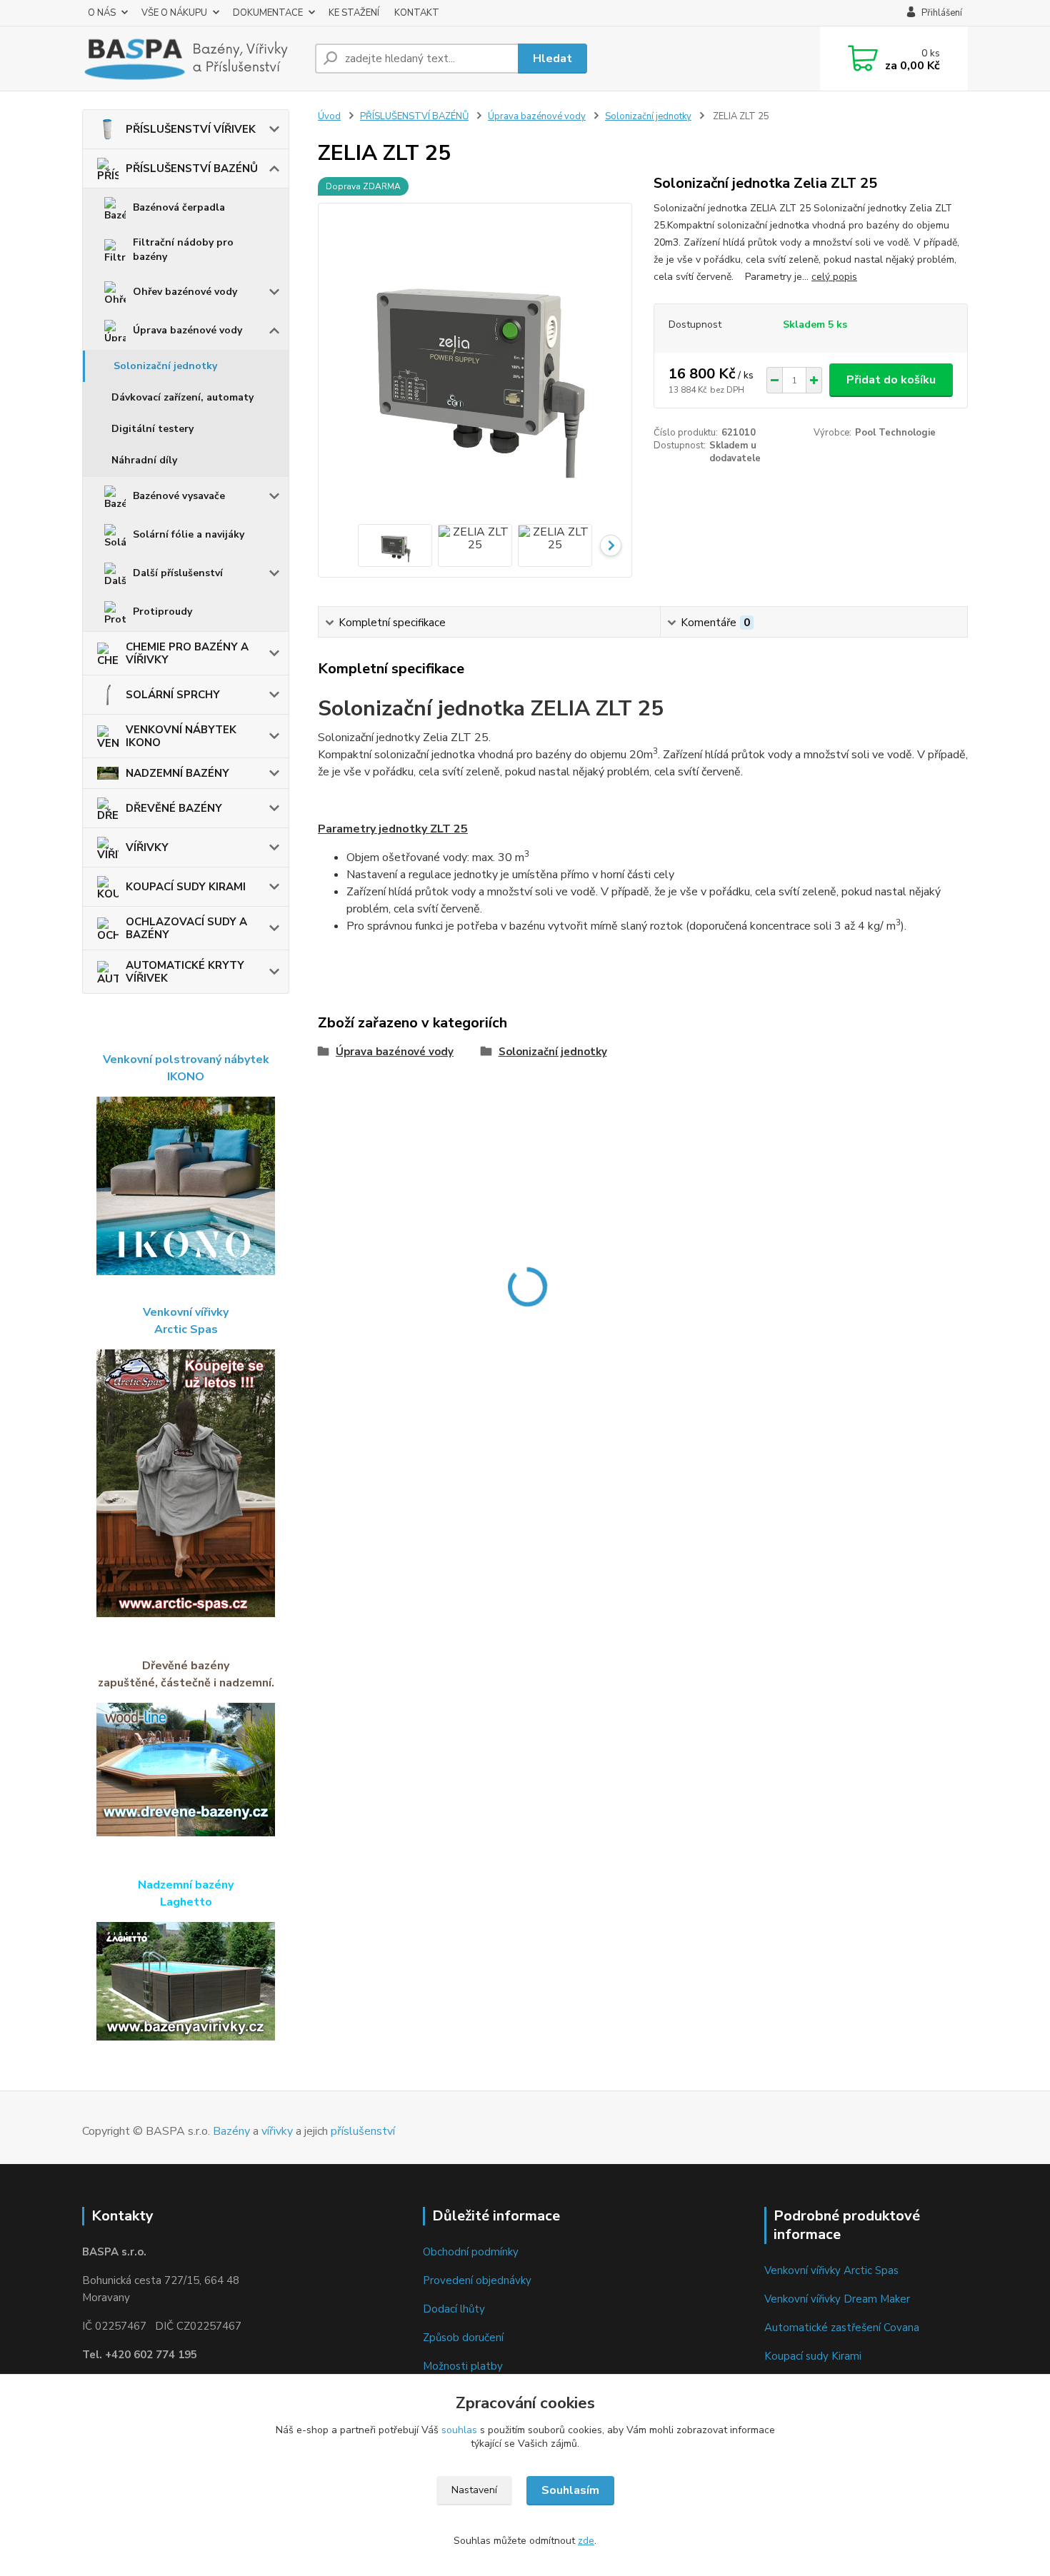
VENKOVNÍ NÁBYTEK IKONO (181, 736)
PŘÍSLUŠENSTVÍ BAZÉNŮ (192, 168)
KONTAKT (417, 13)
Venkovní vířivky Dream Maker (837, 2299)
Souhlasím (570, 2490)
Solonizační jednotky (165, 366)
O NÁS (102, 13)
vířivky (277, 2131)
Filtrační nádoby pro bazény (183, 250)
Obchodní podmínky (471, 2252)
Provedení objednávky (477, 2280)
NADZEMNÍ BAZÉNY (177, 773)
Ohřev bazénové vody (185, 292)
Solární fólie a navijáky (189, 534)
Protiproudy (162, 612)
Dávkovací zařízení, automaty (182, 397)
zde (586, 2541)
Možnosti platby (463, 2366)
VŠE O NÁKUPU (174, 13)
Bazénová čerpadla (179, 207)
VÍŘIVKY (147, 847)
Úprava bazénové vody (187, 330)
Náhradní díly (144, 460)
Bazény (231, 2131)
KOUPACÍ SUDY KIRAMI (186, 887)
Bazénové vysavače (179, 496)
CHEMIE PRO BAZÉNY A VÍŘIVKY (187, 653)
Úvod (329, 116)
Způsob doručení (463, 2338)
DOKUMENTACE (268, 13)
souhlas (459, 2430)
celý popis (834, 277)
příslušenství (363, 2131)
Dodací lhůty (454, 2309)
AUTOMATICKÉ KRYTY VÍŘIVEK (185, 972)
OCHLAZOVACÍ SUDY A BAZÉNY (186, 928)
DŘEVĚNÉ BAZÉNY (174, 808)
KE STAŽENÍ (354, 13)
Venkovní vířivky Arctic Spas (831, 2270)
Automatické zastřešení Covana (842, 2328)
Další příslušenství (178, 573)
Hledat (552, 59)
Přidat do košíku (891, 380)
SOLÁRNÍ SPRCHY (173, 695)
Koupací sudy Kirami (813, 2356)
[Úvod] (193, 59)
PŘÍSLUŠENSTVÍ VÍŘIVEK (191, 129)
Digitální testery (152, 429)
